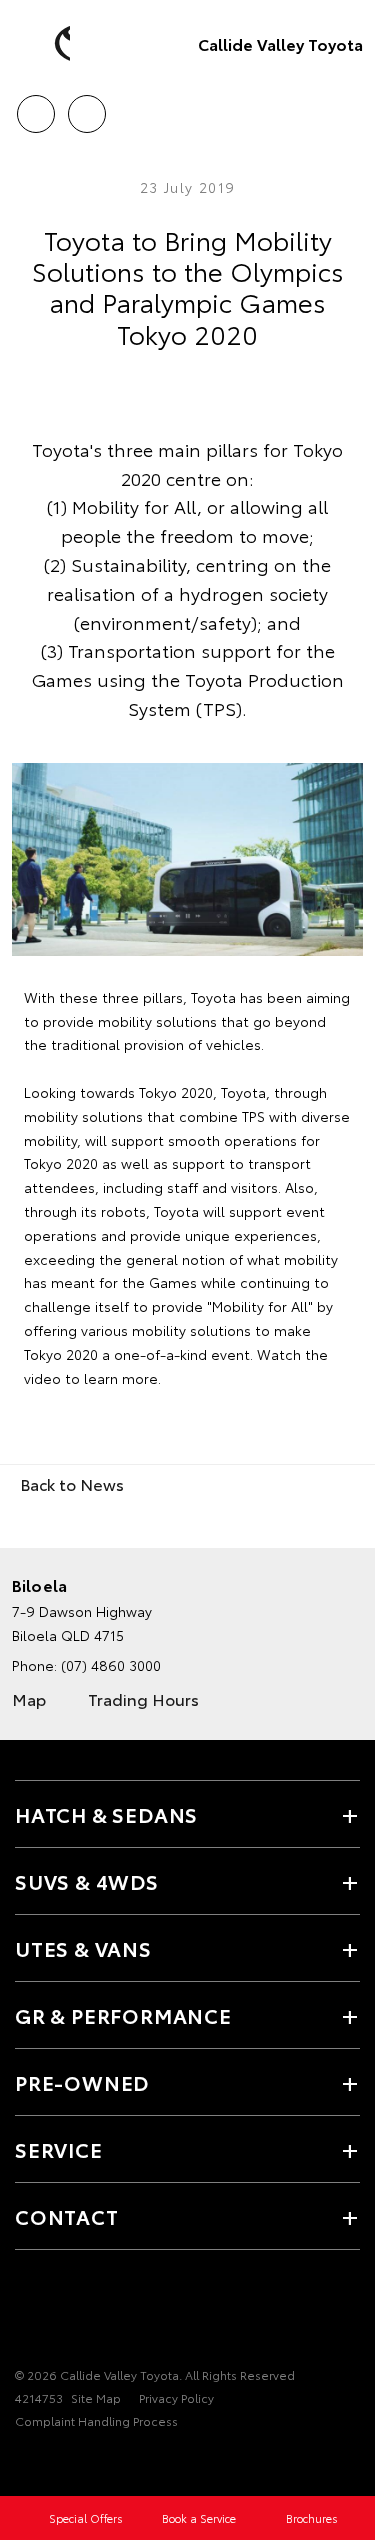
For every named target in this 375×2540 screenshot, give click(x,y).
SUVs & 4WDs (87, 1881)
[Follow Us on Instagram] (61, 2313)
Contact (67, 2216)
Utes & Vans (83, 1948)
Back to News (72, 1483)
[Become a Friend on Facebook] (27, 2313)
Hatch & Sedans (106, 1814)
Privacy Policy (176, 2397)
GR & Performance (123, 2015)
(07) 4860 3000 (111, 1665)
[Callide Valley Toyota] (45, 44)
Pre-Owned (82, 2082)
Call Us (35, 107)
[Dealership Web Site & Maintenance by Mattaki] (54, 2462)
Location (86, 107)
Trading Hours (143, 1698)
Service (59, 2149)
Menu (348, 107)
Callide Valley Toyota (280, 43)
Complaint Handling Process (96, 2420)
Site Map (96, 2397)
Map (29, 1698)
